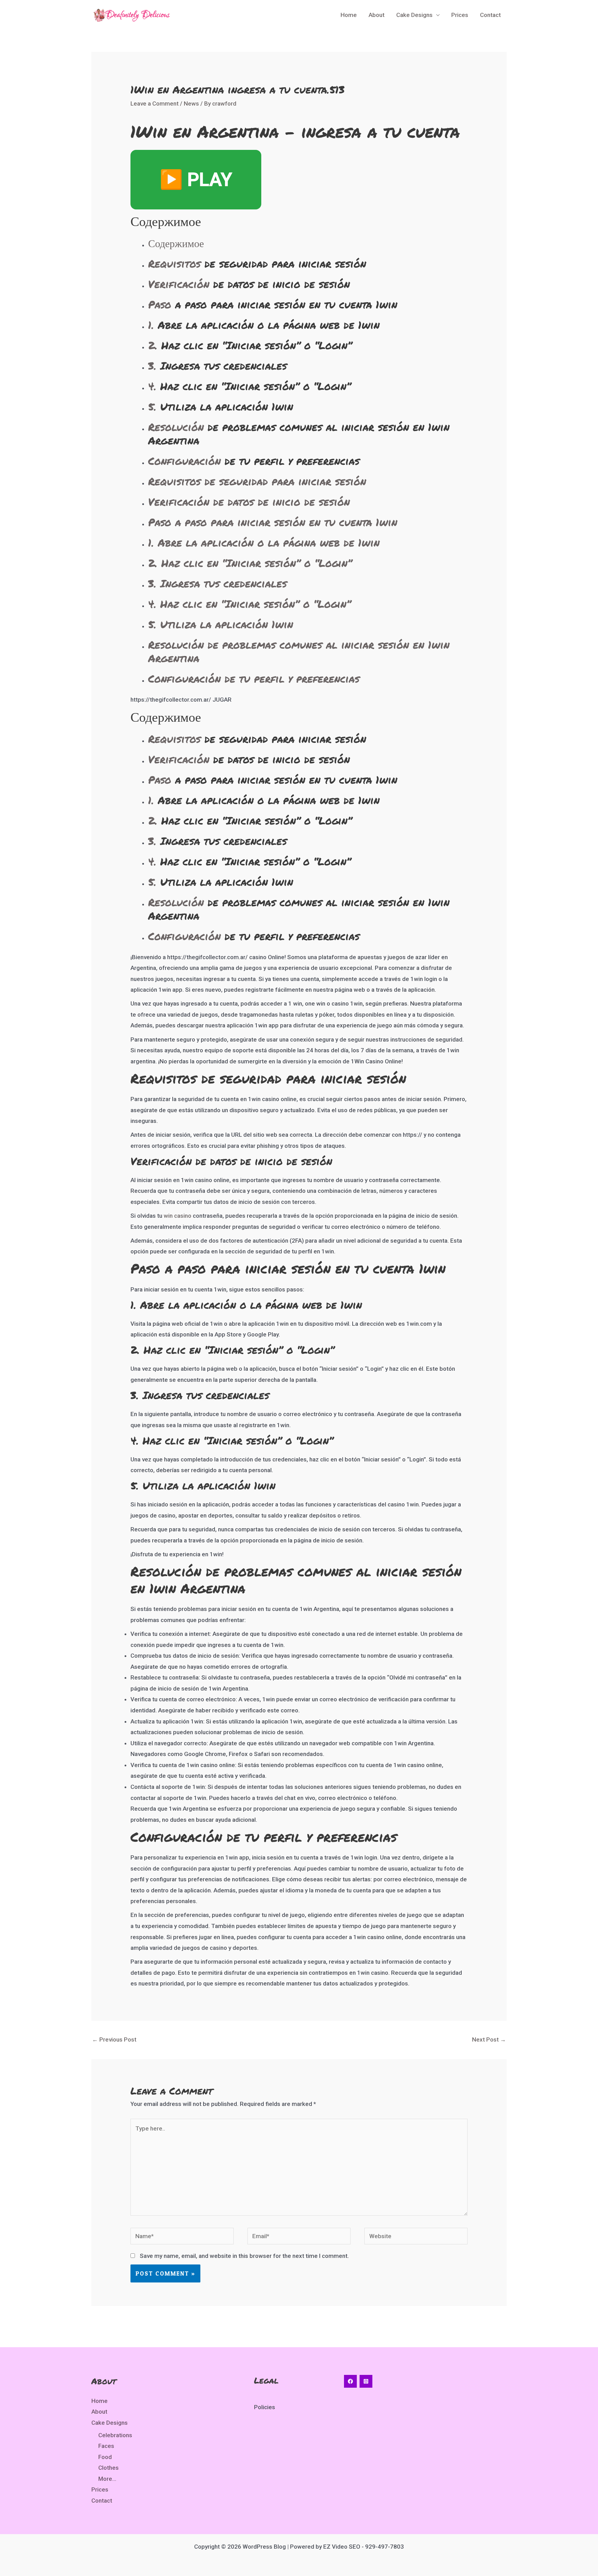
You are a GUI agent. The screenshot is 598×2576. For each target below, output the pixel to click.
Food (105, 2457)
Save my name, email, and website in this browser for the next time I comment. (244, 2256)
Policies (265, 2407)
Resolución (176, 427)
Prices (460, 15)
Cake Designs (414, 15)
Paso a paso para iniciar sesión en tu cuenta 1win (273, 522)
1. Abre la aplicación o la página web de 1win (264, 543)
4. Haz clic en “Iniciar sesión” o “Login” (250, 604)
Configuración (184, 461)
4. (152, 386)
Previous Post (114, 2039)
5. (152, 407)
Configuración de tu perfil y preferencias (254, 679)
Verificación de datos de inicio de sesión (249, 502)
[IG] (366, 2381)
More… (107, 2479)
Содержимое (176, 243)
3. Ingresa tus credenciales (218, 583)
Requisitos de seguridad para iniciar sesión (257, 481)
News (191, 103)
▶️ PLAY (196, 179)
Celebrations (115, 2435)
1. (151, 325)
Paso (160, 304)
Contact (490, 15)
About (377, 15)
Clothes (108, 2468)
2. (153, 345)
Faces (106, 2446)
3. (152, 366)
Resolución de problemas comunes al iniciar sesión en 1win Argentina (299, 651)
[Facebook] (350, 2381)
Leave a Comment (155, 103)
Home (349, 15)
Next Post (489, 2039)
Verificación (179, 284)
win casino (178, 1216)
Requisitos (174, 264)
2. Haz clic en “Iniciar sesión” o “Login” (250, 563)
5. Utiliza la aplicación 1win (221, 624)
